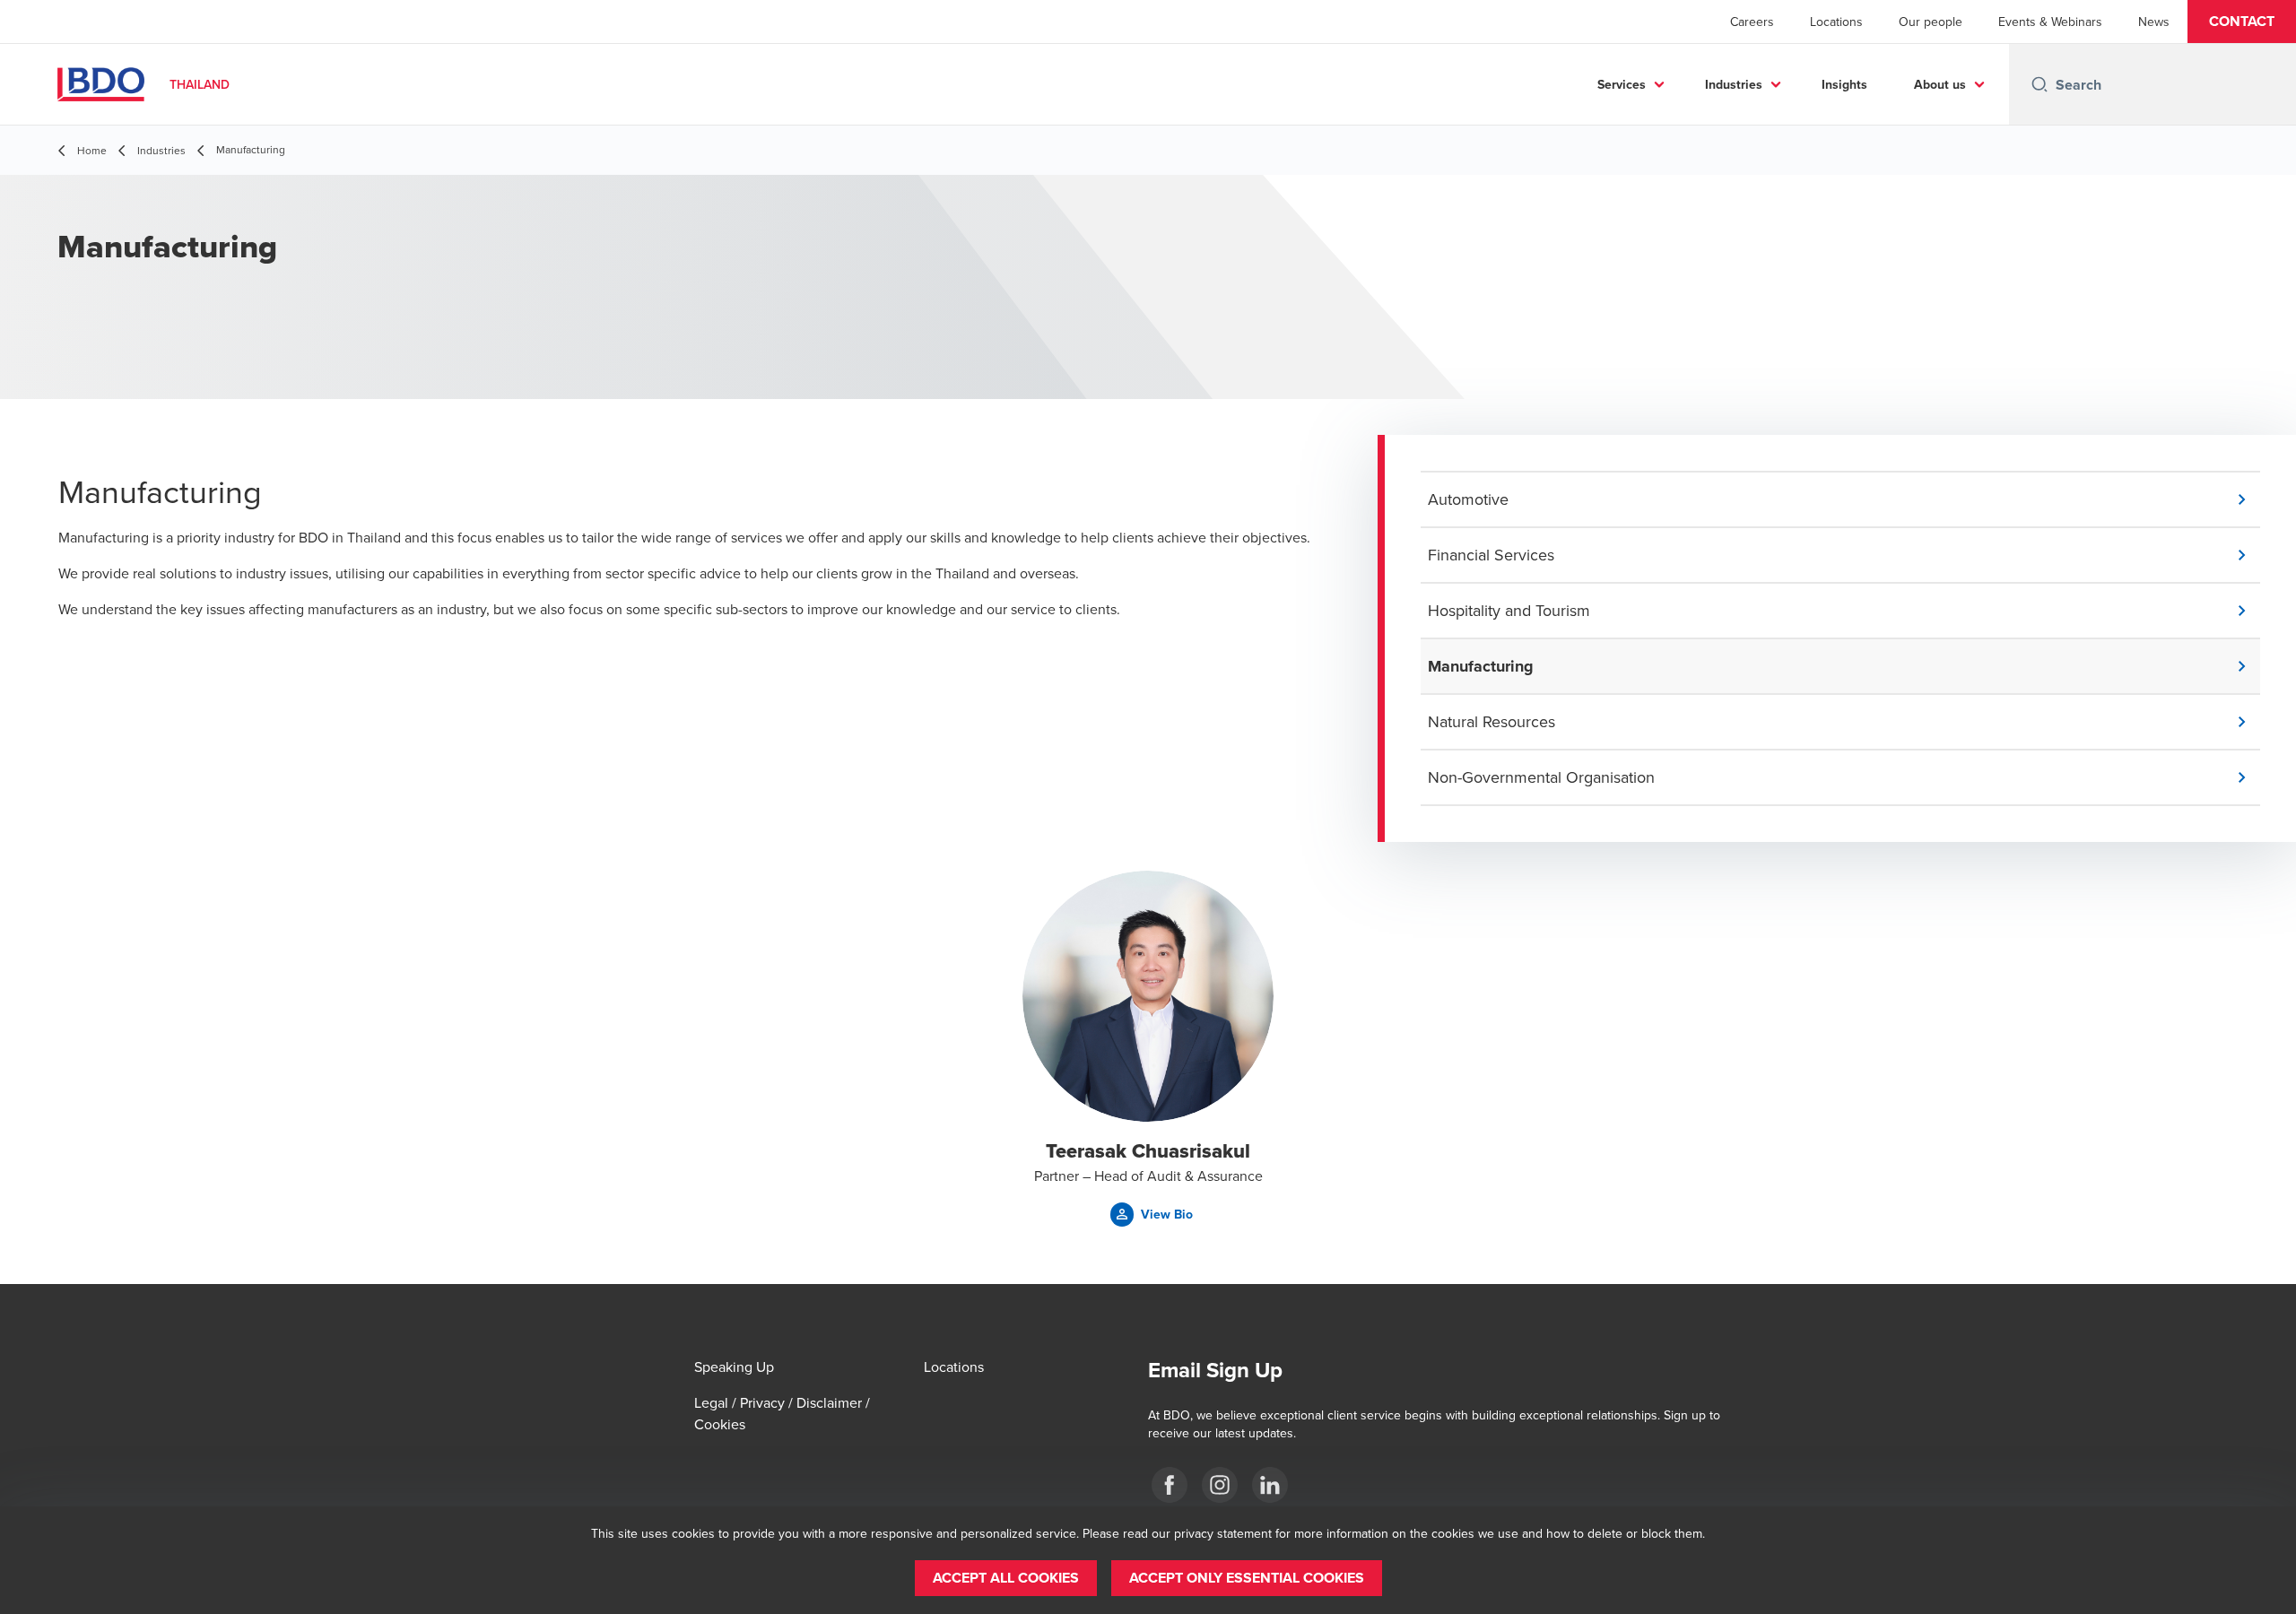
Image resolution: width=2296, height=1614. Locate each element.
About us (1940, 84)
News (2154, 22)
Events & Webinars (2050, 22)
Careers (1752, 22)
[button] (2242, 22)
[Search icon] (2039, 84)
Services (1622, 84)
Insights (1844, 84)
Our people (1931, 22)
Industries (1734, 84)
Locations (1836, 22)
